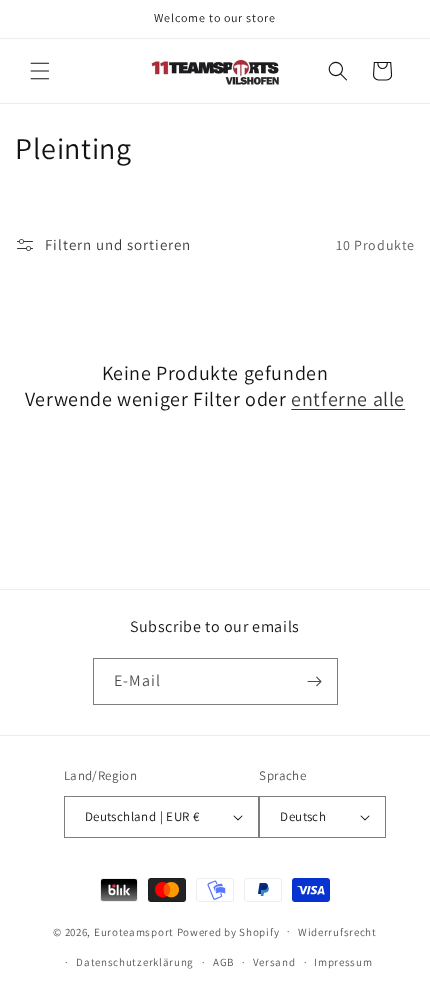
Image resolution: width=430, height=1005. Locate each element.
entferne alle (348, 399)
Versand (274, 962)
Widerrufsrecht (337, 932)
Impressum (343, 962)
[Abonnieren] (315, 681)
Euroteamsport (134, 931)
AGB (223, 962)
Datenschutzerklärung (135, 962)
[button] (40, 71)
